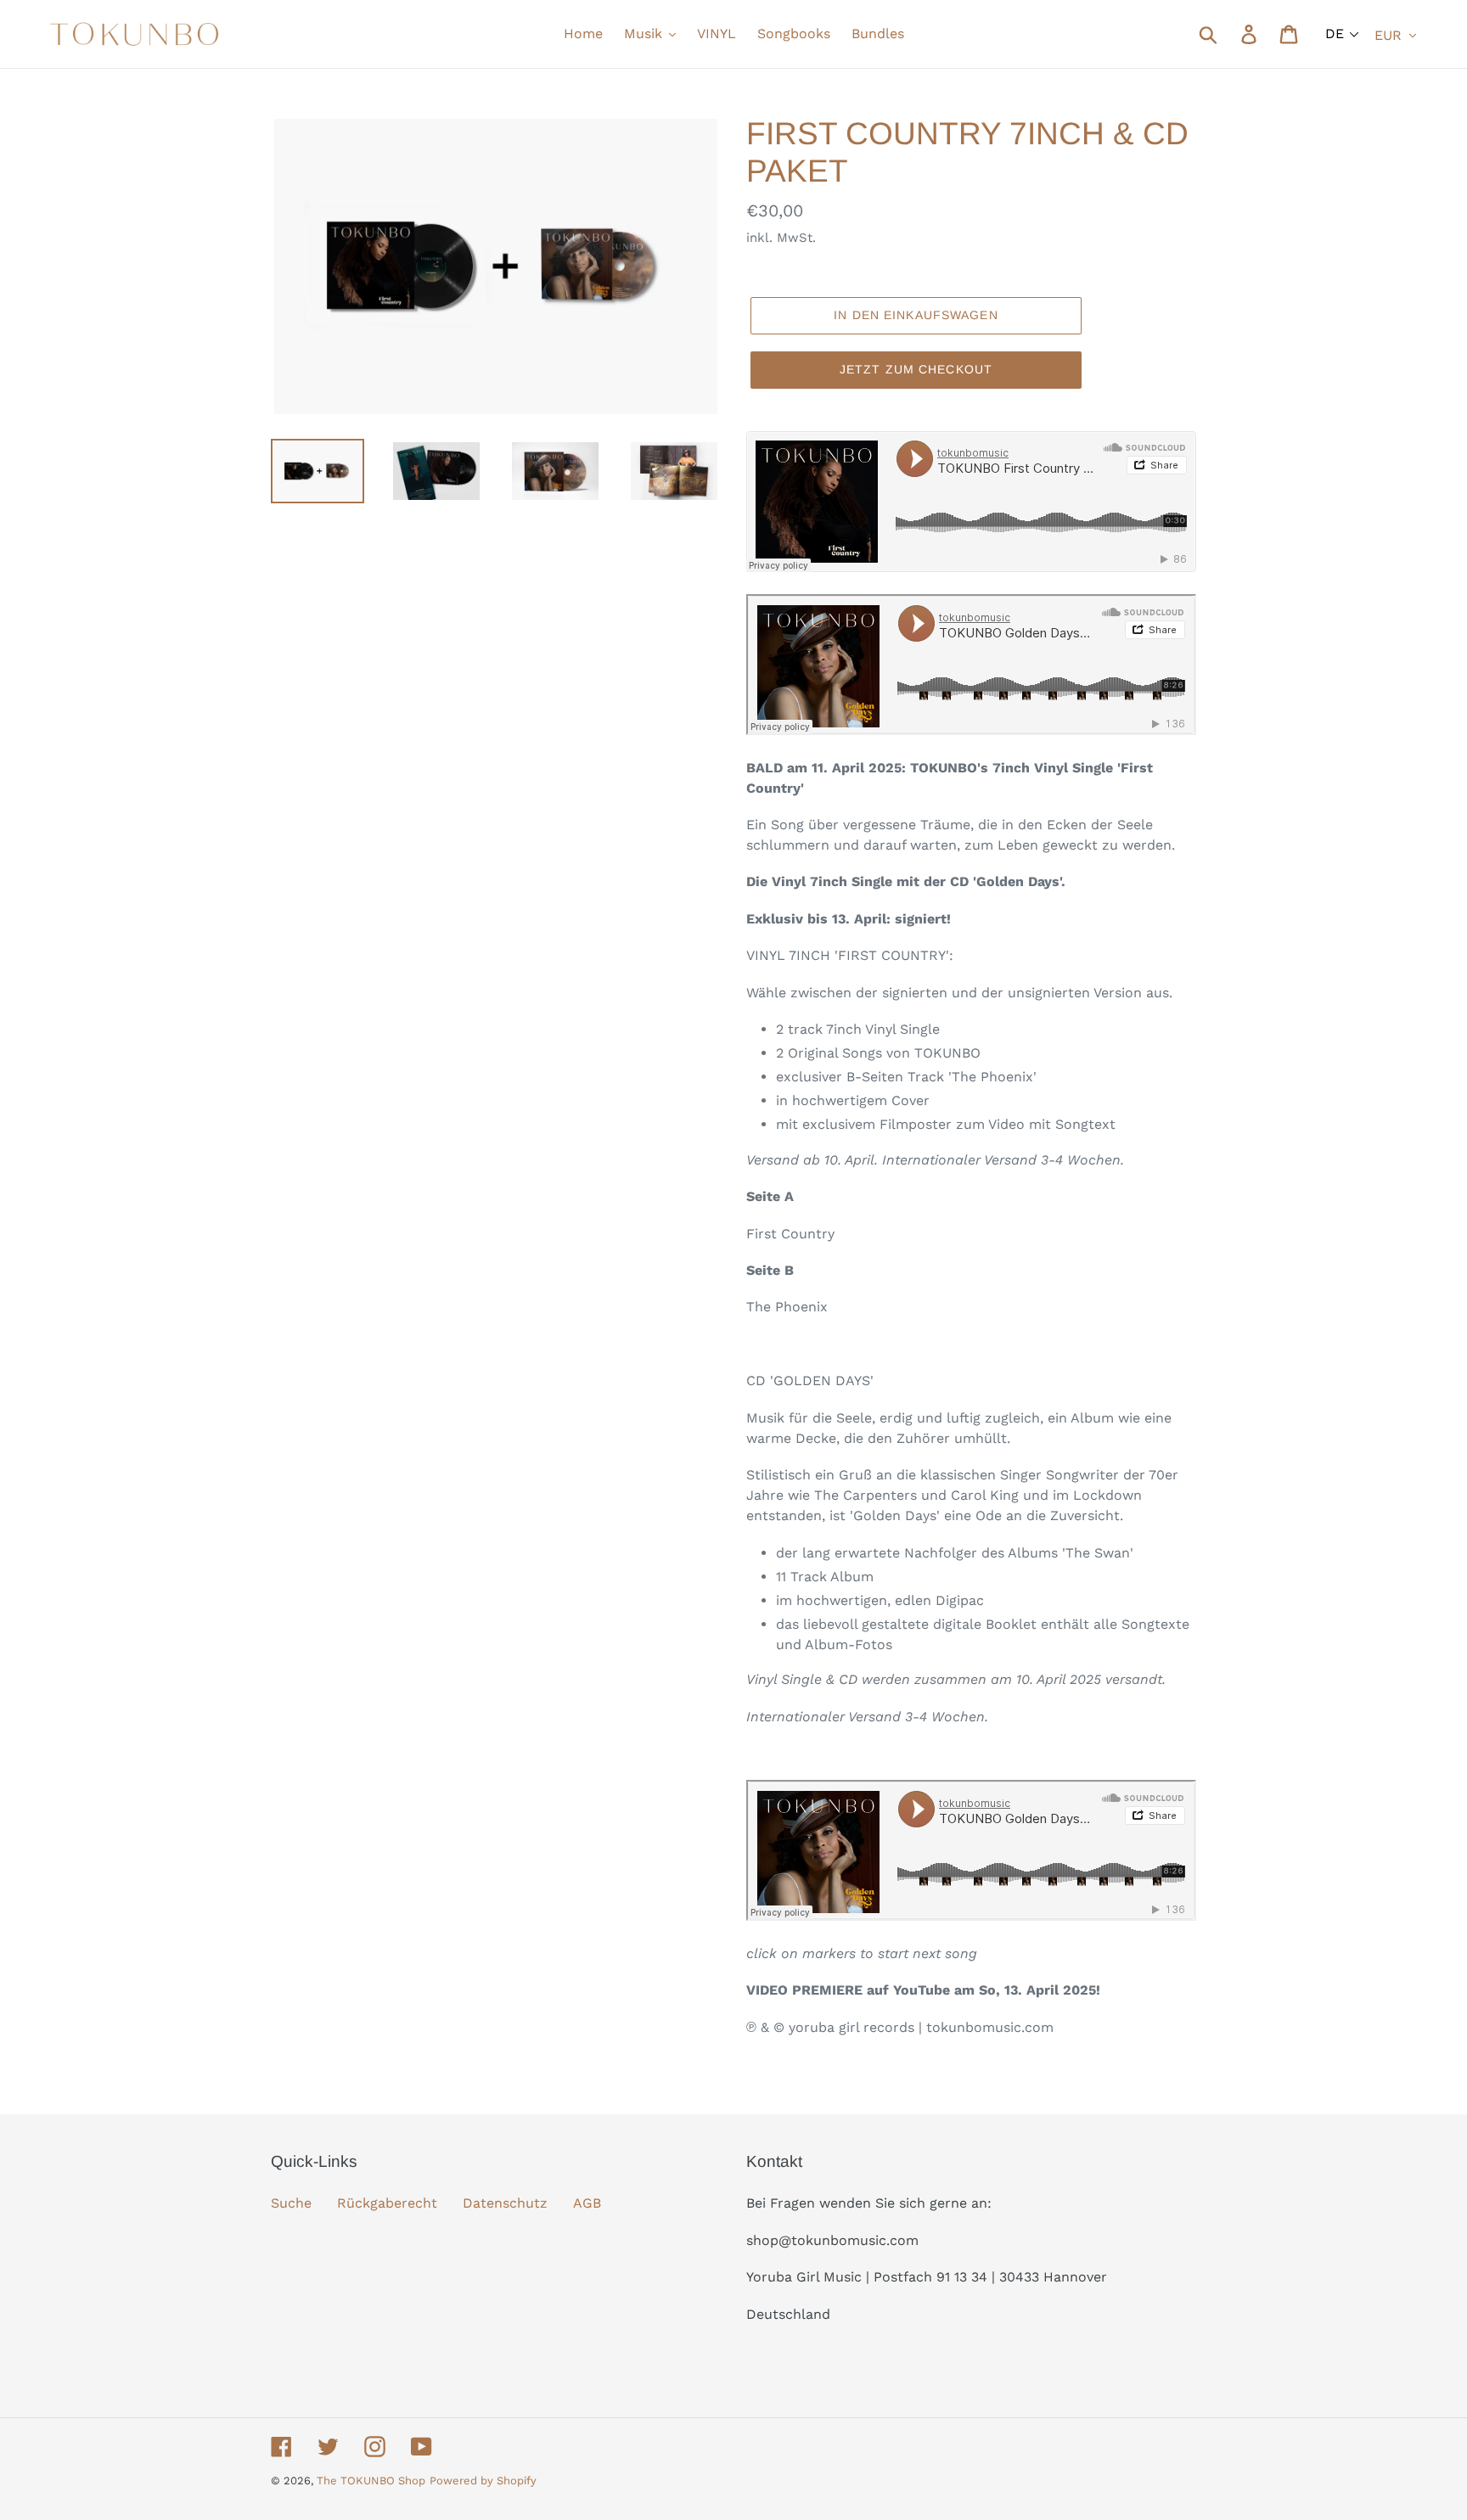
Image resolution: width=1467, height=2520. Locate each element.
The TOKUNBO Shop (371, 2481)
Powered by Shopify (483, 2481)
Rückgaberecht (387, 2203)
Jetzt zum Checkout (916, 369)
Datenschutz (505, 2203)
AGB (587, 2203)
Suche (291, 2203)
